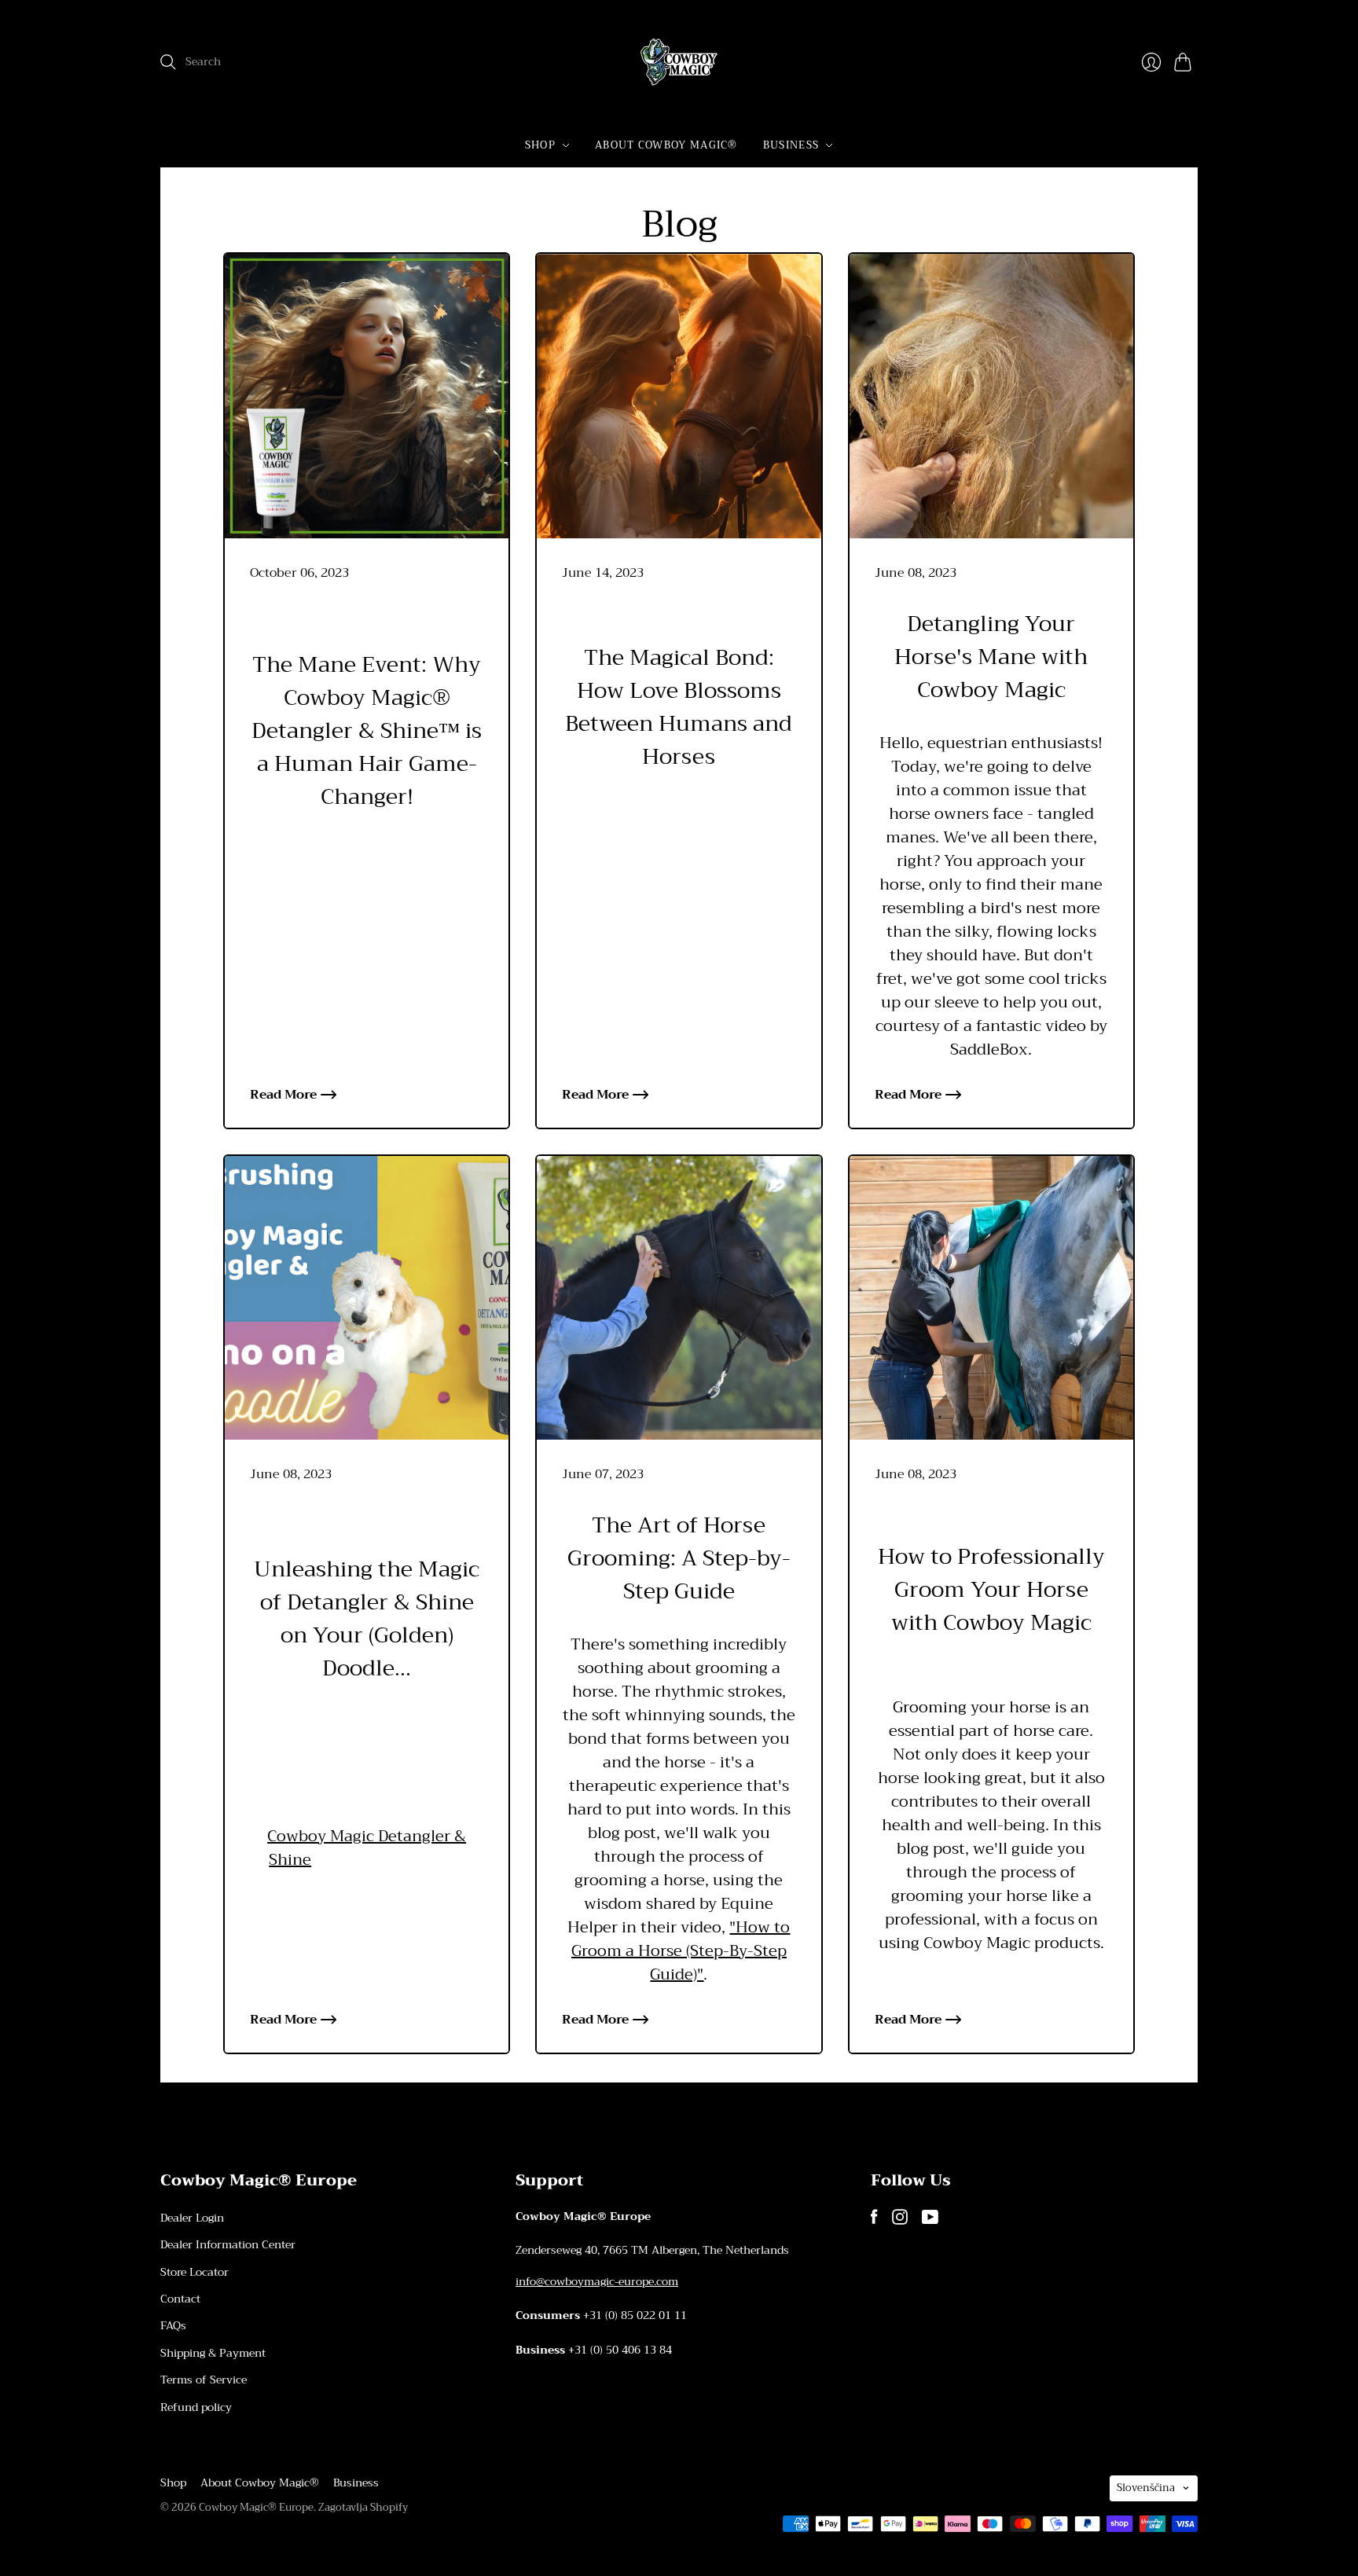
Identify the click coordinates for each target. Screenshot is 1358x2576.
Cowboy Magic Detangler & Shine (367, 1848)
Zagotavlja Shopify (363, 2507)
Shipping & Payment (213, 2353)
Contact (180, 2299)
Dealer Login (192, 2218)
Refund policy (196, 2407)
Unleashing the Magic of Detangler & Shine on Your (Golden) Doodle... (367, 1619)
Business (791, 145)
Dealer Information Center (228, 2244)
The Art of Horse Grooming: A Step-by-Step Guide (679, 1558)
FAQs (173, 2325)
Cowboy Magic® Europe (256, 2507)
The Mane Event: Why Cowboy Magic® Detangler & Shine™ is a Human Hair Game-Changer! (367, 731)
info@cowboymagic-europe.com (597, 2281)
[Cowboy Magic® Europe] (679, 62)
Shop (540, 145)
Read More (283, 1095)
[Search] (168, 62)
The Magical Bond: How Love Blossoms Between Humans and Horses (679, 707)
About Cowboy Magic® (666, 145)
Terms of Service (204, 2380)
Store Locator (195, 2272)
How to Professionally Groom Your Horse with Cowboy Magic (991, 1590)
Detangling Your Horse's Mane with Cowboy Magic (991, 657)
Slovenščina (1146, 2488)
